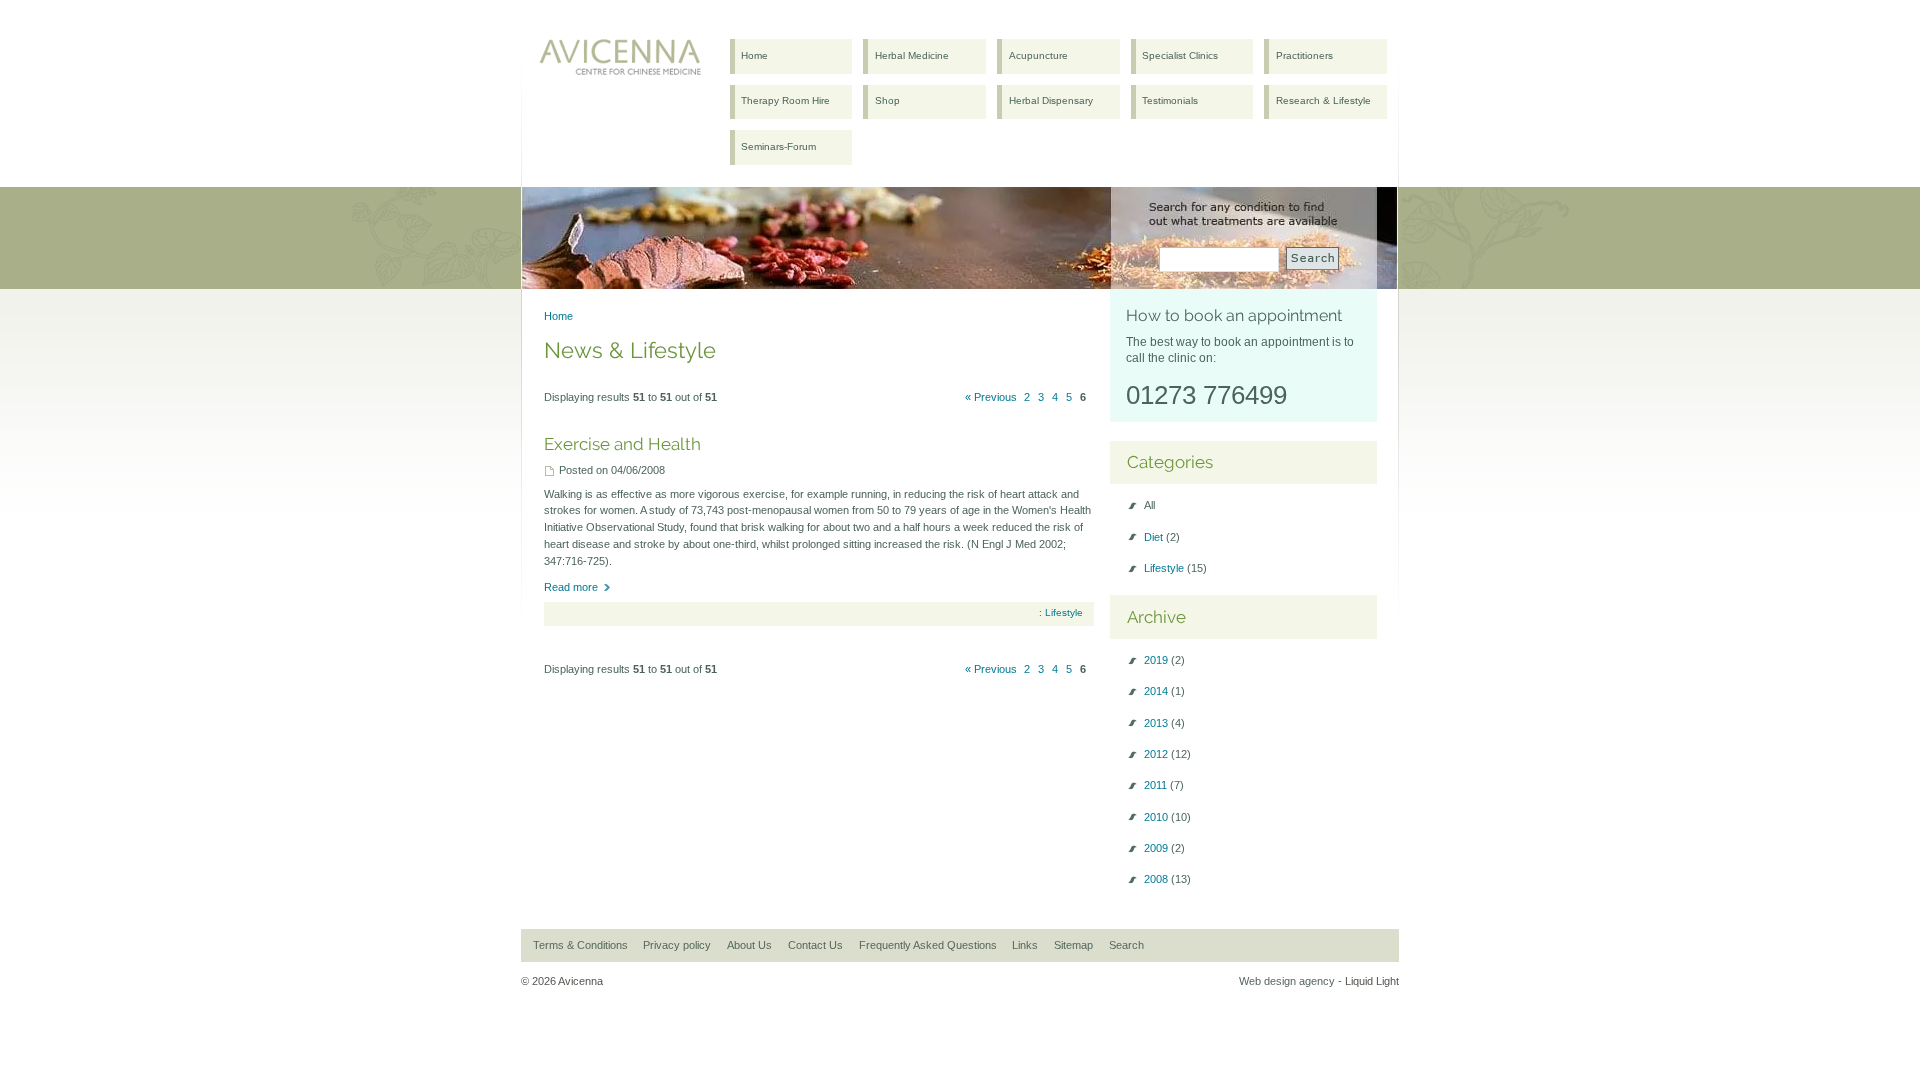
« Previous (991, 397)
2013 (1164, 723)
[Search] (1312, 258)
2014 (1164, 691)
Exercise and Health (622, 444)
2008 (1167, 879)
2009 (1164, 848)
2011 (1164, 785)
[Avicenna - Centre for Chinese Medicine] (624, 61)
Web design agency (1287, 981)
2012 (1167, 754)
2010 (1167, 817)
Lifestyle (1064, 612)
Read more (571, 587)
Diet (1162, 537)
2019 (1164, 660)
